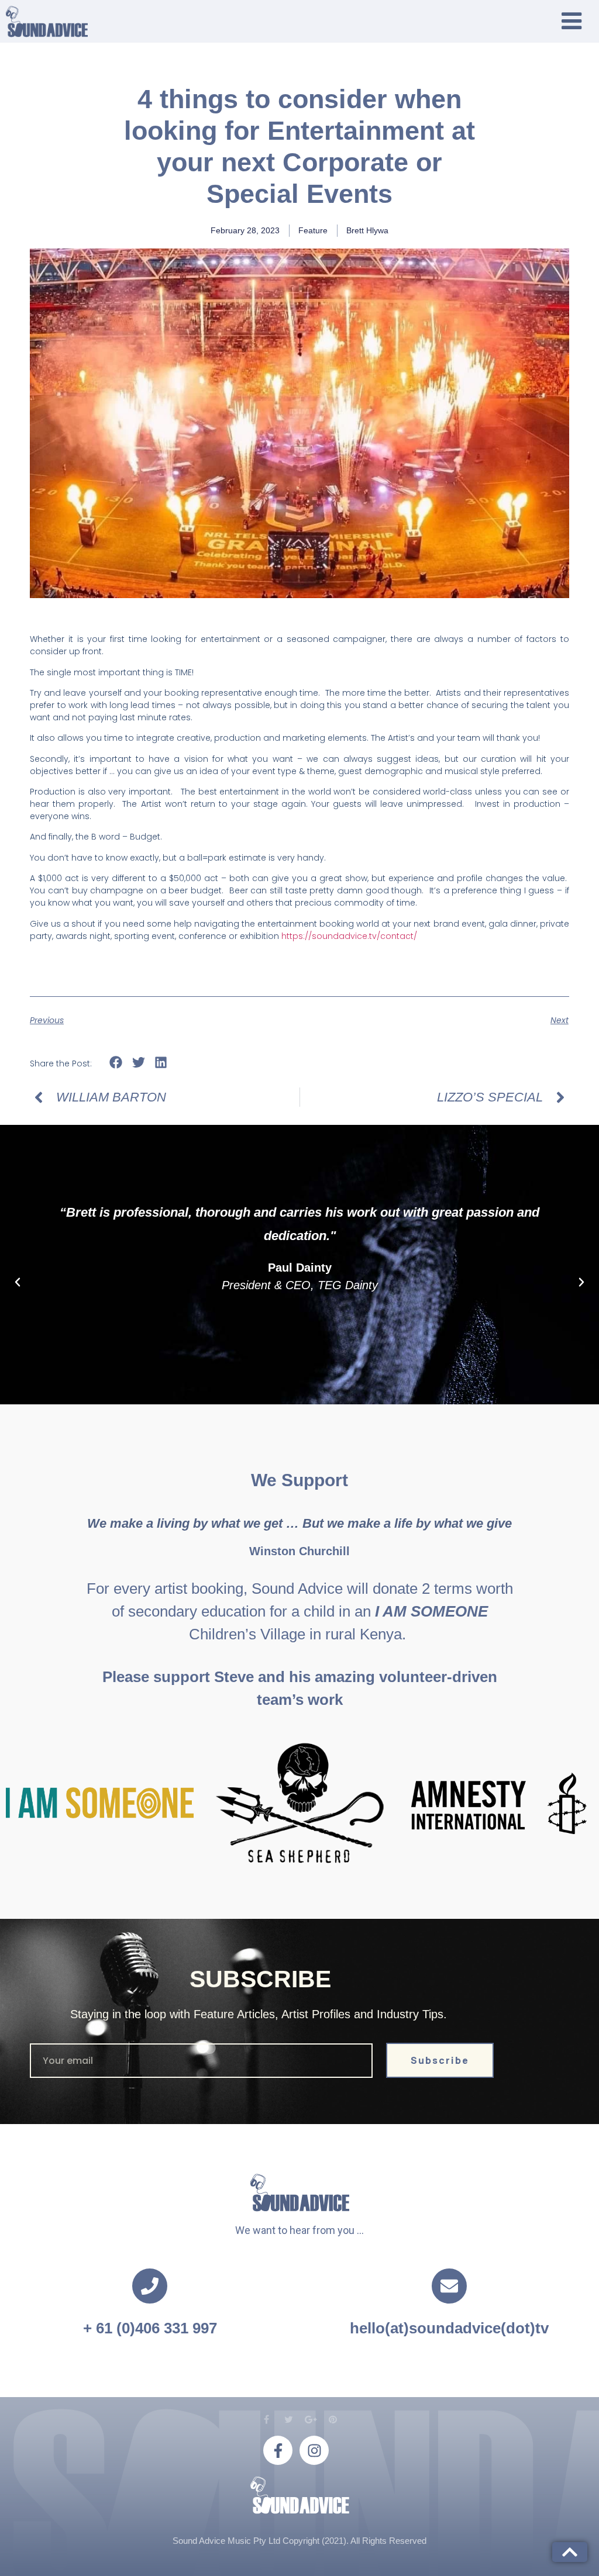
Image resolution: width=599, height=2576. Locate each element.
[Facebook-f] (278, 2450)
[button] (116, 1063)
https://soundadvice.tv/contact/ (349, 936)
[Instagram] (314, 2450)
